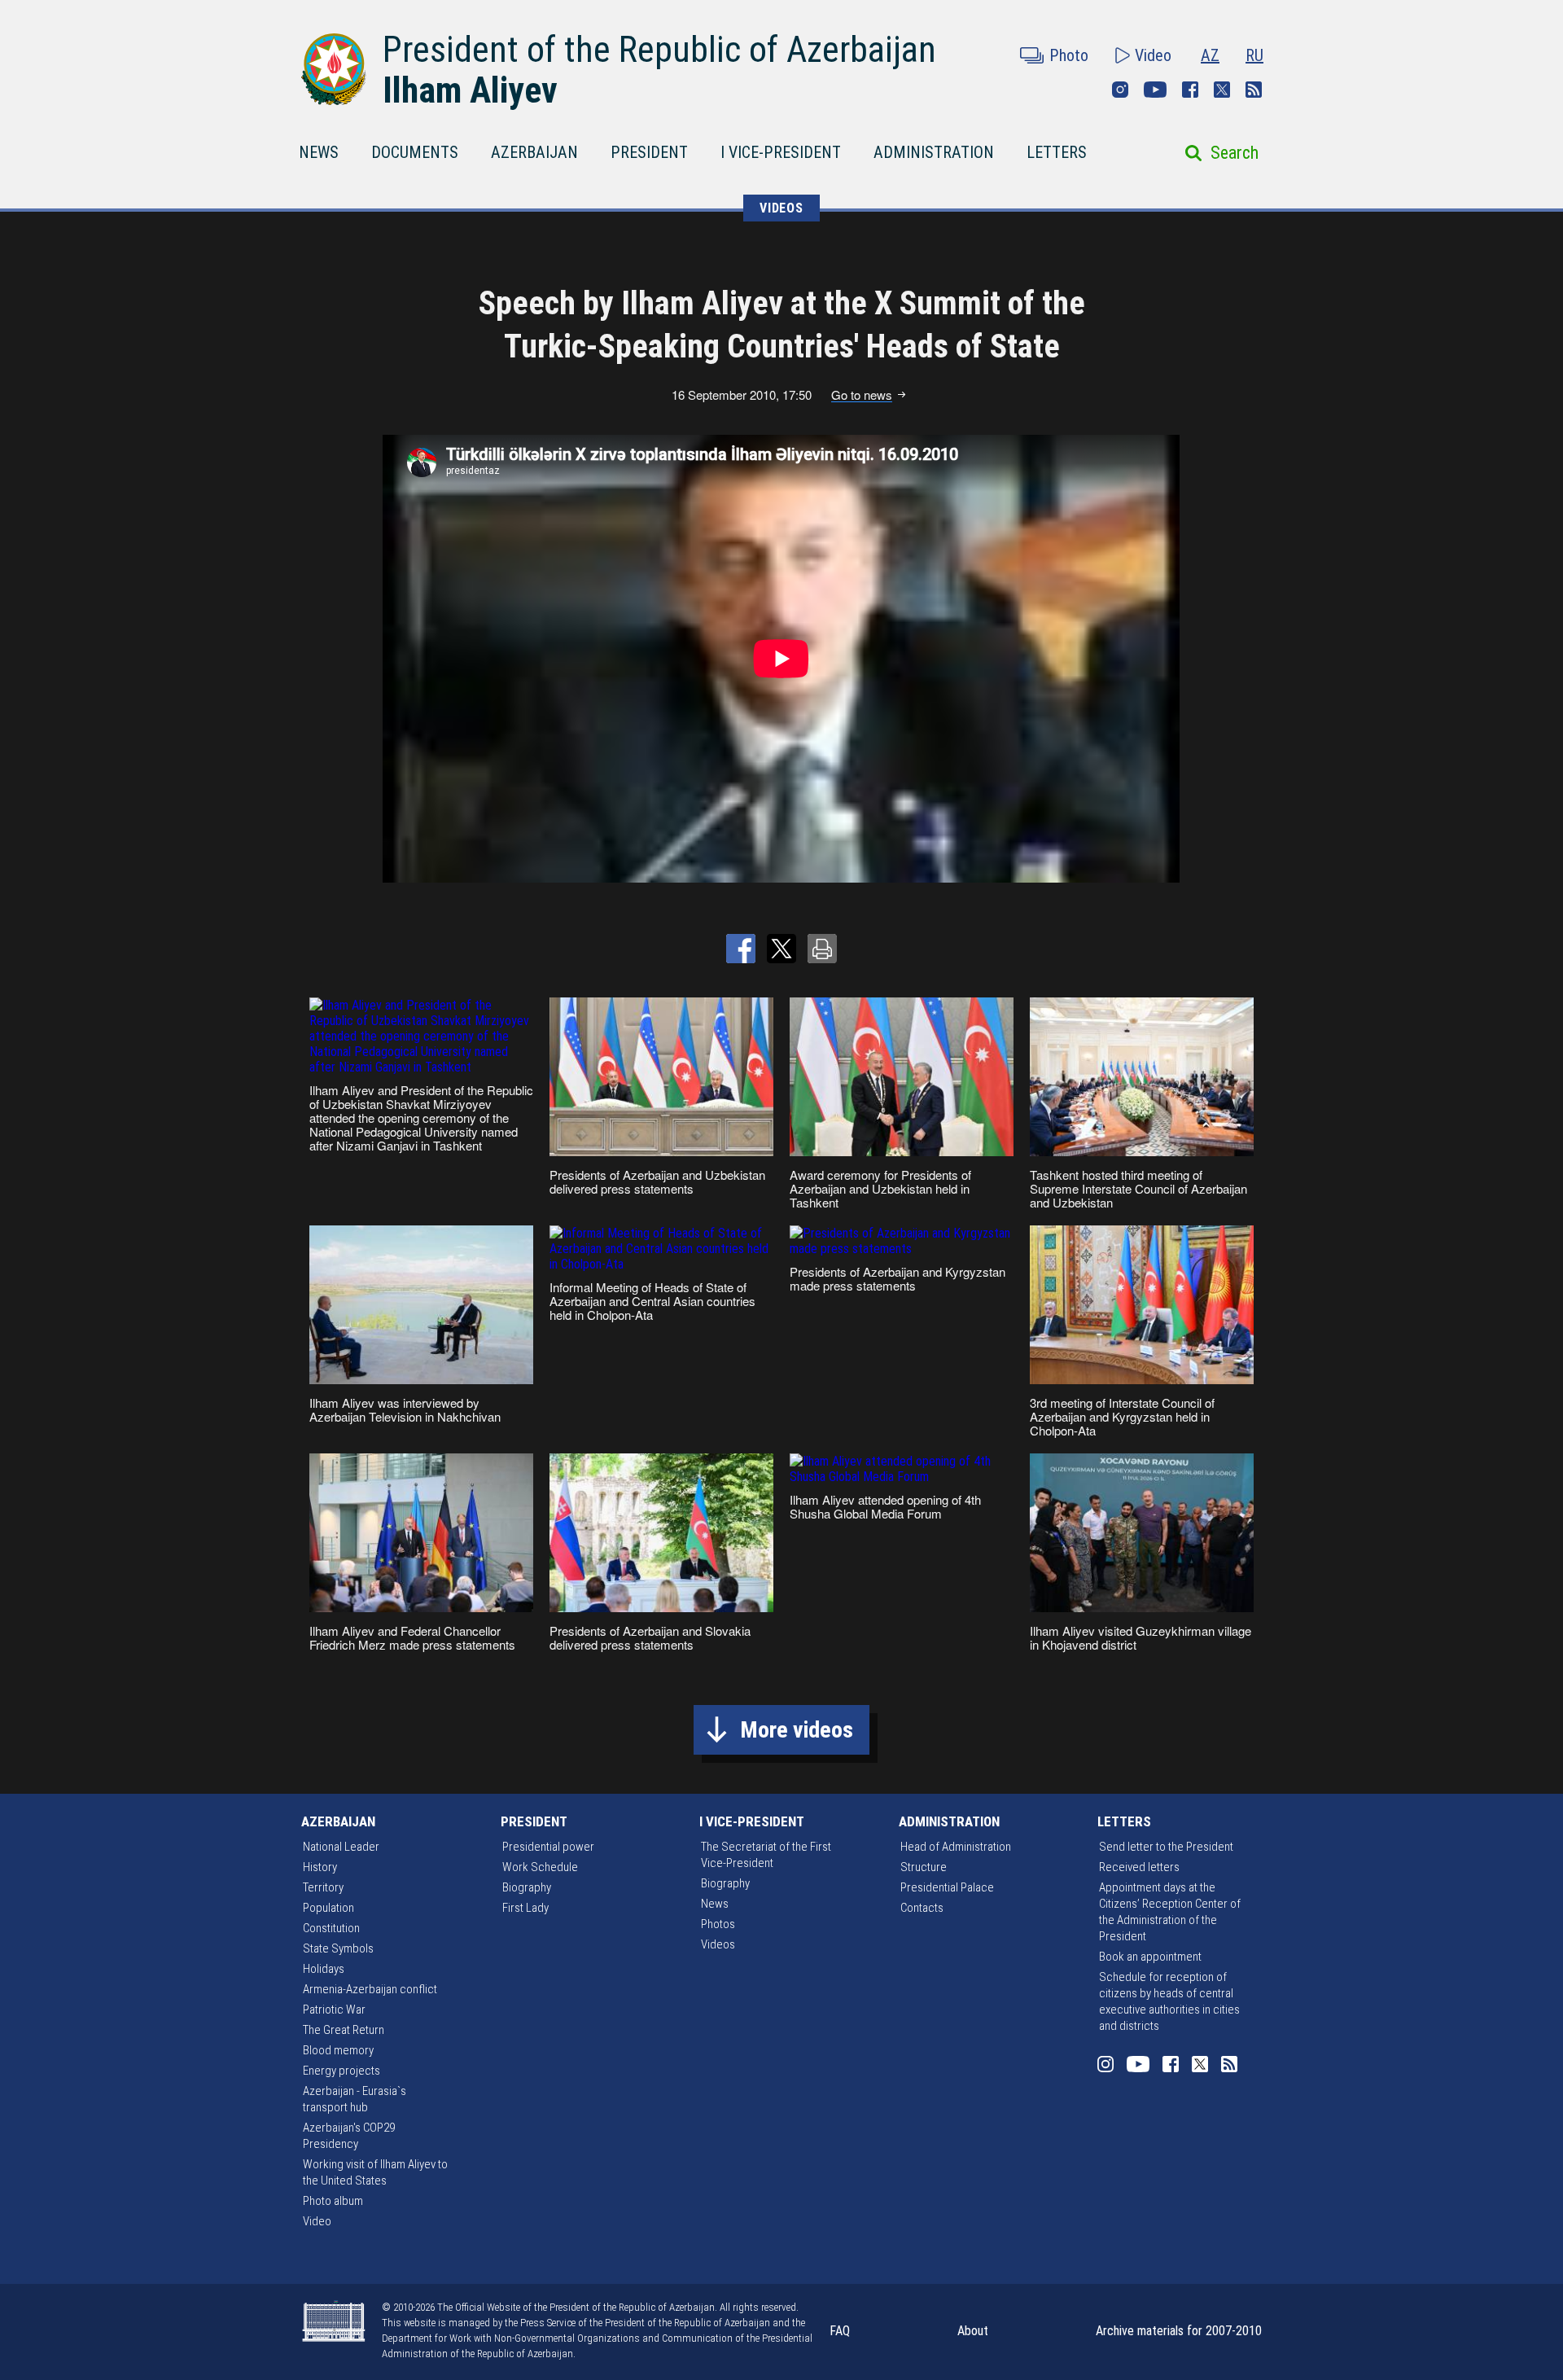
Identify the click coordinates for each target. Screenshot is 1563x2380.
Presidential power (548, 1847)
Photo (1069, 55)
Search (1235, 153)
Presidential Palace (947, 1887)
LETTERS (1057, 152)
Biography (527, 1887)
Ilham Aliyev (470, 90)
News (715, 1904)
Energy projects (341, 2071)
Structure (924, 1867)
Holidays (324, 1969)
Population (328, 1908)
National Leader (341, 1847)
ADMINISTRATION (934, 152)
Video (1153, 55)
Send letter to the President (1166, 1847)
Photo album (333, 2201)
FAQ (840, 2331)
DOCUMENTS (415, 152)
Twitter (1222, 90)
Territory (323, 1887)
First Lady (525, 1908)
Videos (718, 1944)
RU (1254, 55)
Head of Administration (956, 1847)
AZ (1210, 55)
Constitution (331, 1928)
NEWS (319, 152)
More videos (797, 1730)
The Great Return (344, 2030)
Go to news (862, 395)
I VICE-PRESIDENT (781, 152)
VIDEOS (781, 208)
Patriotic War (334, 2010)
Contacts (922, 1908)
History (320, 1867)
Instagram (1120, 90)
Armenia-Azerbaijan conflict (370, 1989)
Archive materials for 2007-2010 (1179, 2331)
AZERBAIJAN (534, 152)
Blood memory (338, 2050)
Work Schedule (540, 1867)
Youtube (1155, 90)
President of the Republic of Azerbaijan (659, 50)
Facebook (1190, 90)
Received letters (1139, 1867)
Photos (718, 1924)
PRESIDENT (649, 152)
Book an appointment (1150, 1957)
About (973, 2331)
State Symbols (338, 1948)
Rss (1254, 90)
